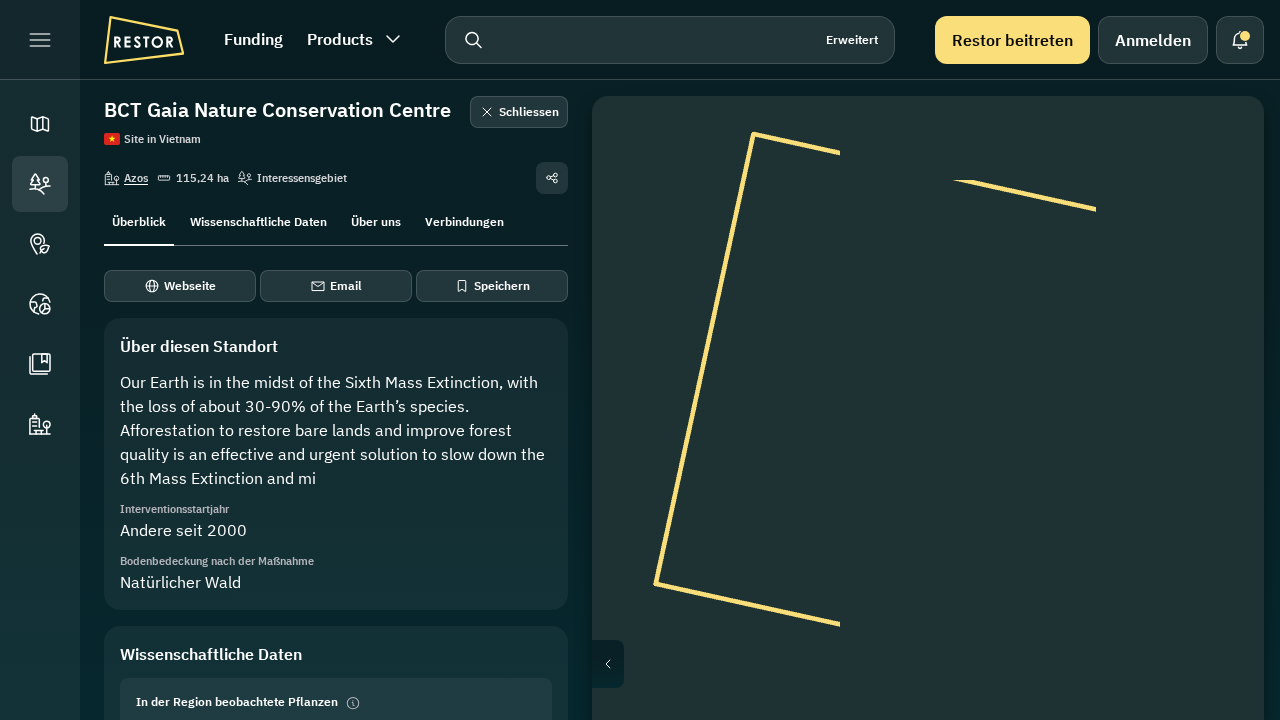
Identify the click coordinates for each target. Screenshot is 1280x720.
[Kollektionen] (40, 364)
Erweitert (852, 39)
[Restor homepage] (144, 40)
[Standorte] (40, 184)
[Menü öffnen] (40, 40)
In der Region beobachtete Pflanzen (237, 701)
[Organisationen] (40, 424)
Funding (253, 39)
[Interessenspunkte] (40, 244)
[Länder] (40, 304)
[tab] (139, 220)
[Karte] (40, 124)
